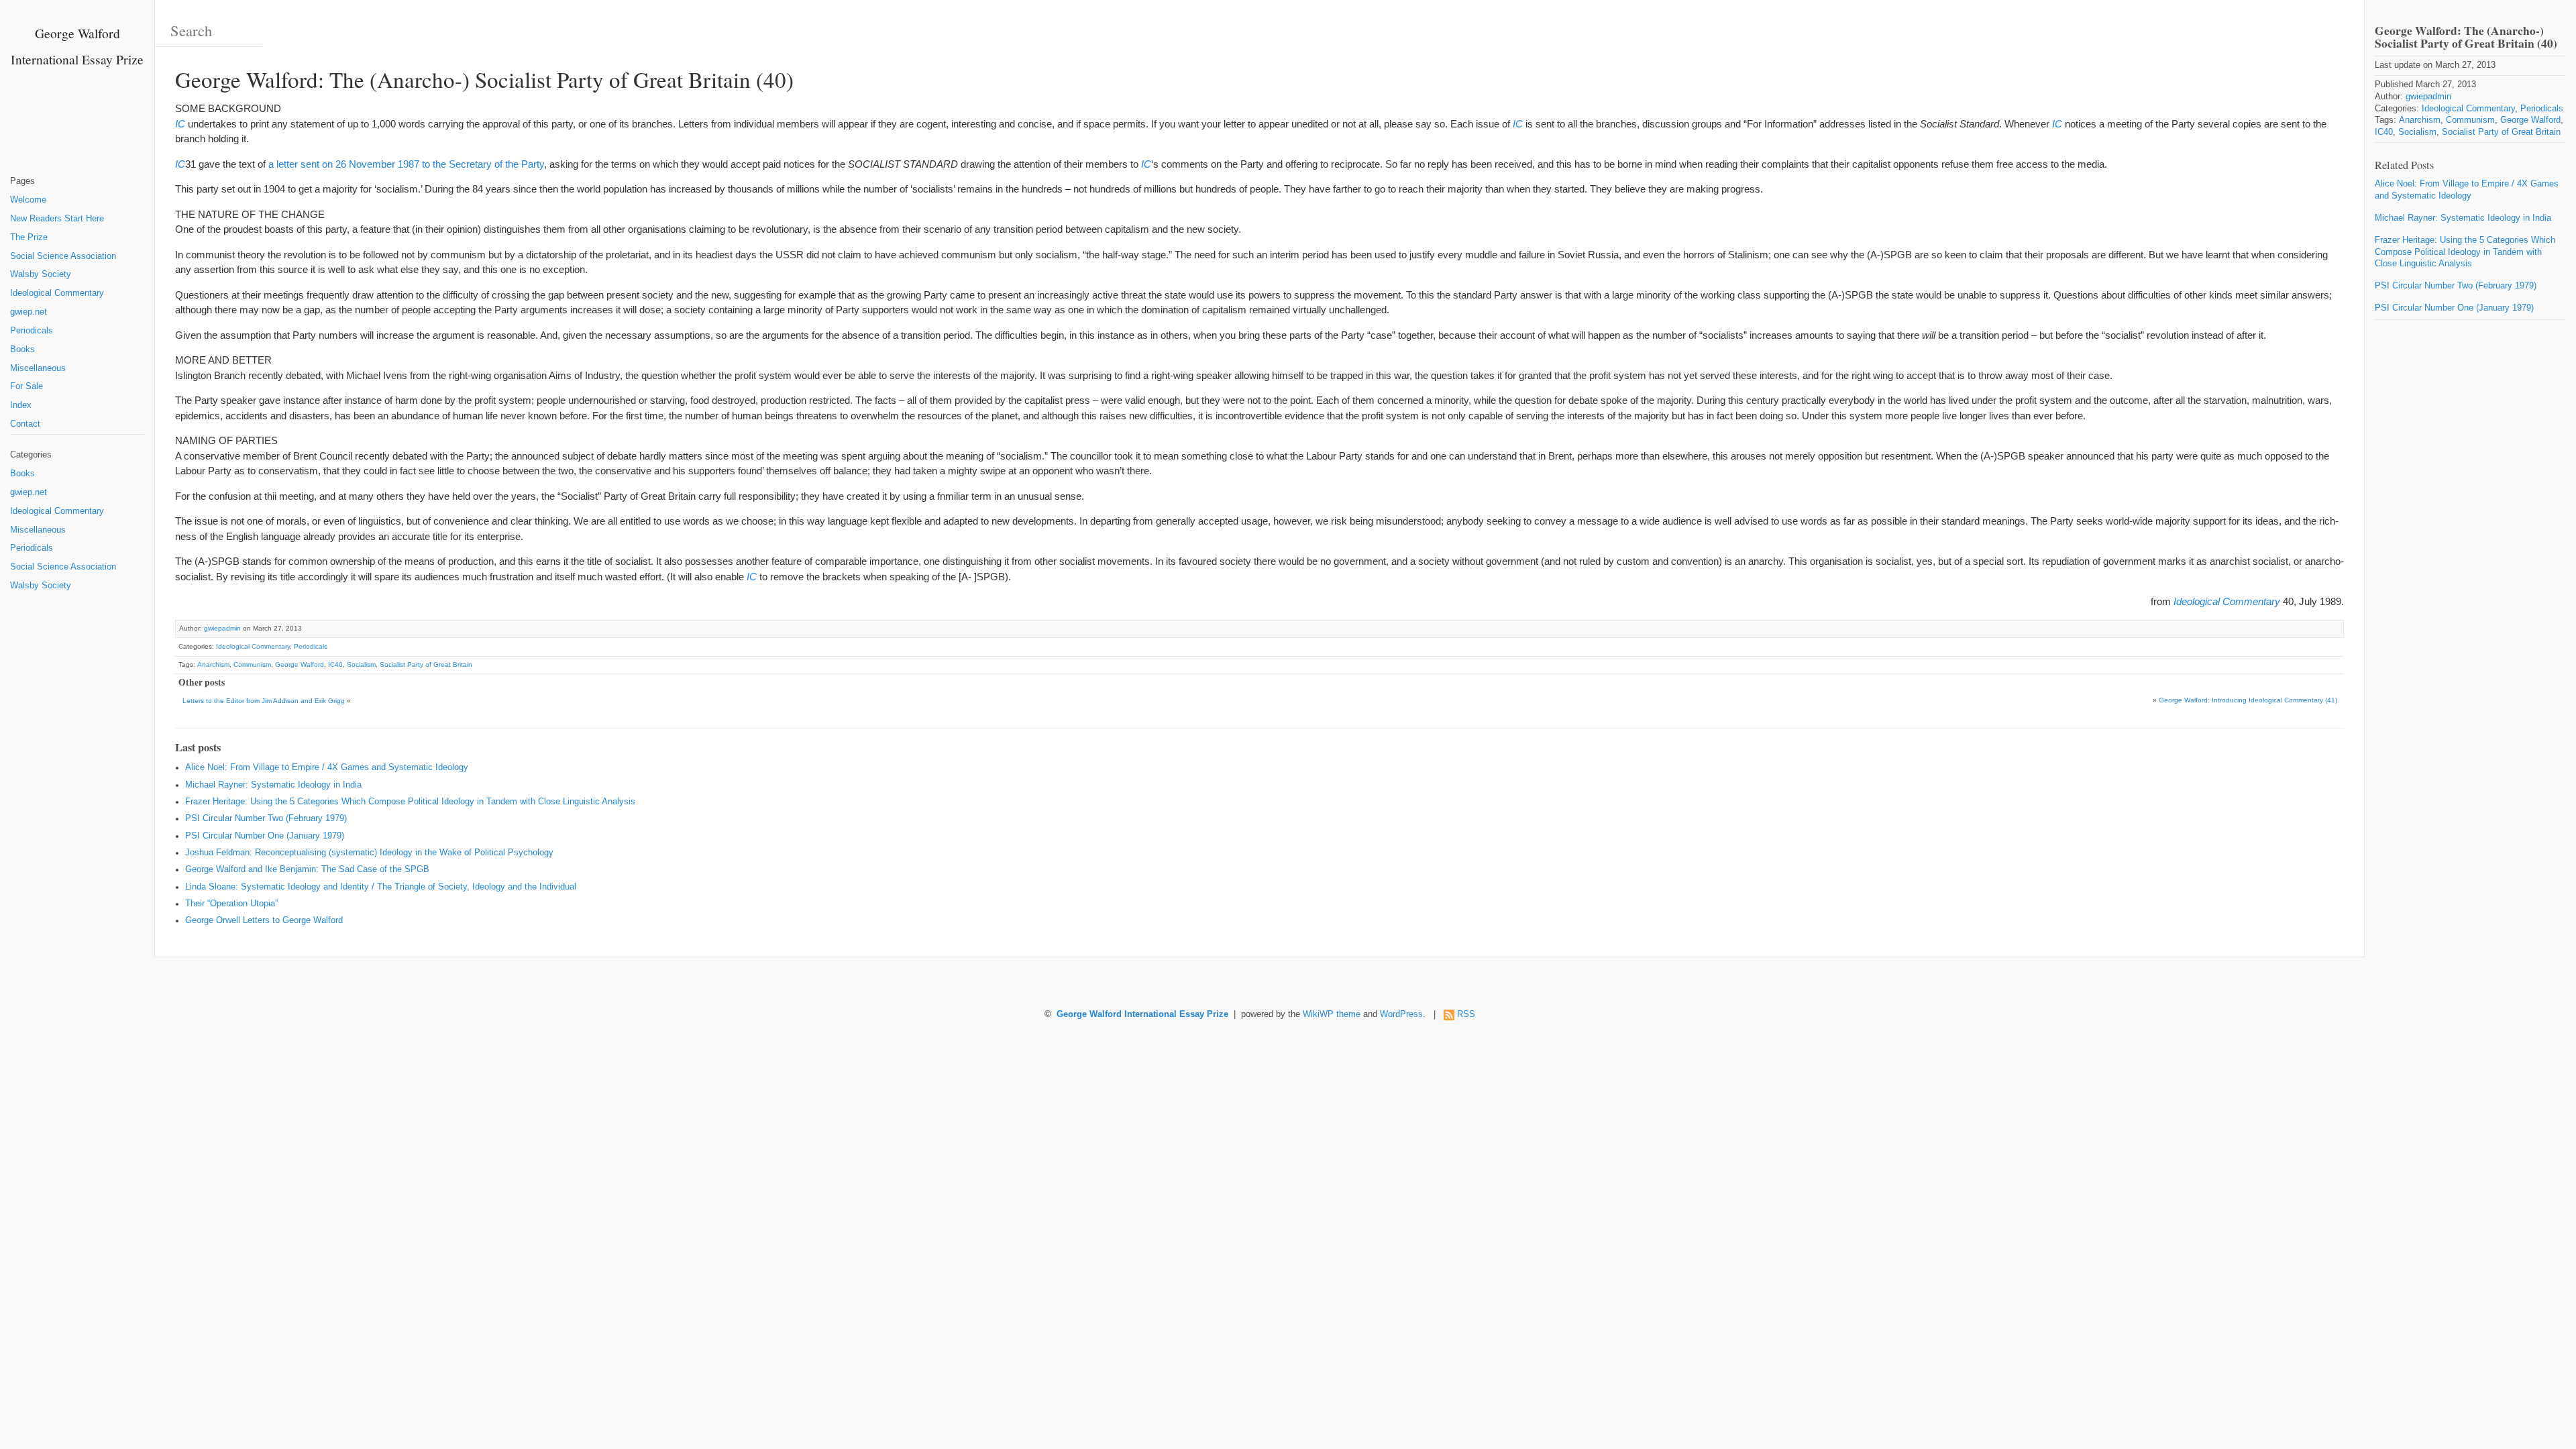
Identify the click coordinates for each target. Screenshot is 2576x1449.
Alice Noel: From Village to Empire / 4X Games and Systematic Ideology (327, 767)
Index (21, 405)
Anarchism (213, 664)
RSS (1466, 1014)
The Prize (29, 237)
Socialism (361, 664)
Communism (252, 664)
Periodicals (32, 331)
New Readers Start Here (57, 219)
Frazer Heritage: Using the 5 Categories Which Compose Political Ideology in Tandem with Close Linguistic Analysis (410, 802)
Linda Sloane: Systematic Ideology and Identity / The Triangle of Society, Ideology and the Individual (381, 887)
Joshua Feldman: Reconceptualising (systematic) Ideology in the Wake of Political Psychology (369, 853)
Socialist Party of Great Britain (426, 664)
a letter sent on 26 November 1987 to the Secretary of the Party (406, 164)
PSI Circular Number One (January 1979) (265, 836)
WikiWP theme (1332, 1014)
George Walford (300, 664)
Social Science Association (63, 256)
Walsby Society (41, 274)
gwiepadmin (222, 628)
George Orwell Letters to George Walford (264, 920)
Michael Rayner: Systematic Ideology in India (273, 785)
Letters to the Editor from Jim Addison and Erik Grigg (264, 701)
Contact (25, 424)
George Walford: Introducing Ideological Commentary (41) (2248, 700)
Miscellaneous (38, 368)
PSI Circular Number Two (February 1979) (266, 818)
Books (22, 350)
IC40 (335, 664)
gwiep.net (29, 312)
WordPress (1401, 1014)
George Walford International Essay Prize (1142, 1014)
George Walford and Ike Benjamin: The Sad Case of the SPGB (307, 869)
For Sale (26, 386)
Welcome (28, 200)
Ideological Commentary (57, 293)
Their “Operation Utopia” (231, 904)
